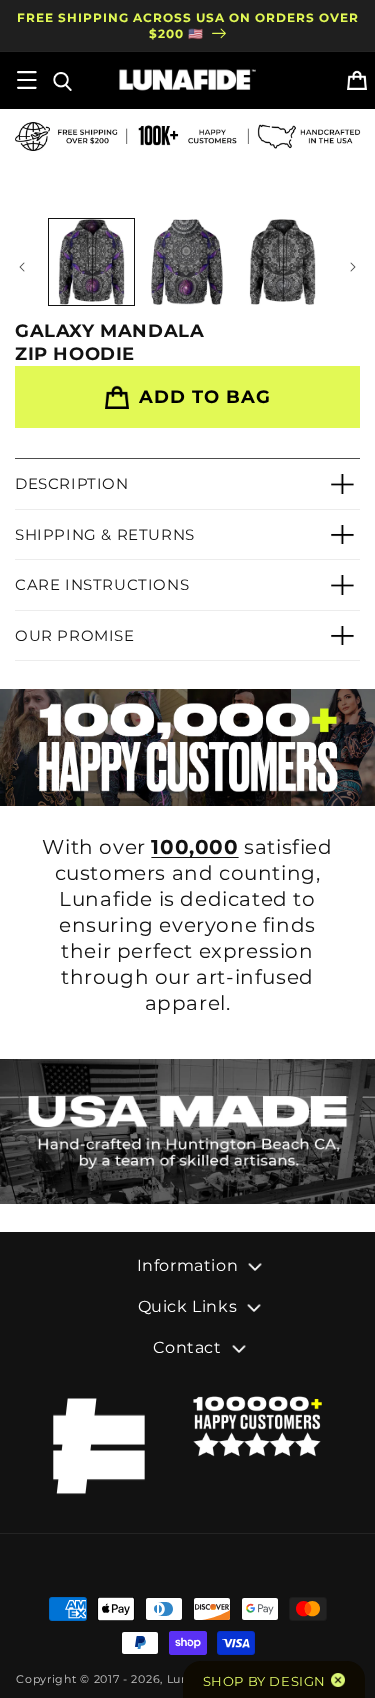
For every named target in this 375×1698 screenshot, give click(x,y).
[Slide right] (353, 267)
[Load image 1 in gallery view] (91, 261)
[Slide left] (22, 267)
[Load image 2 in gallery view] (186, 261)
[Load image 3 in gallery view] (282, 261)
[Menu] (27, 80)
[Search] (61, 80)
